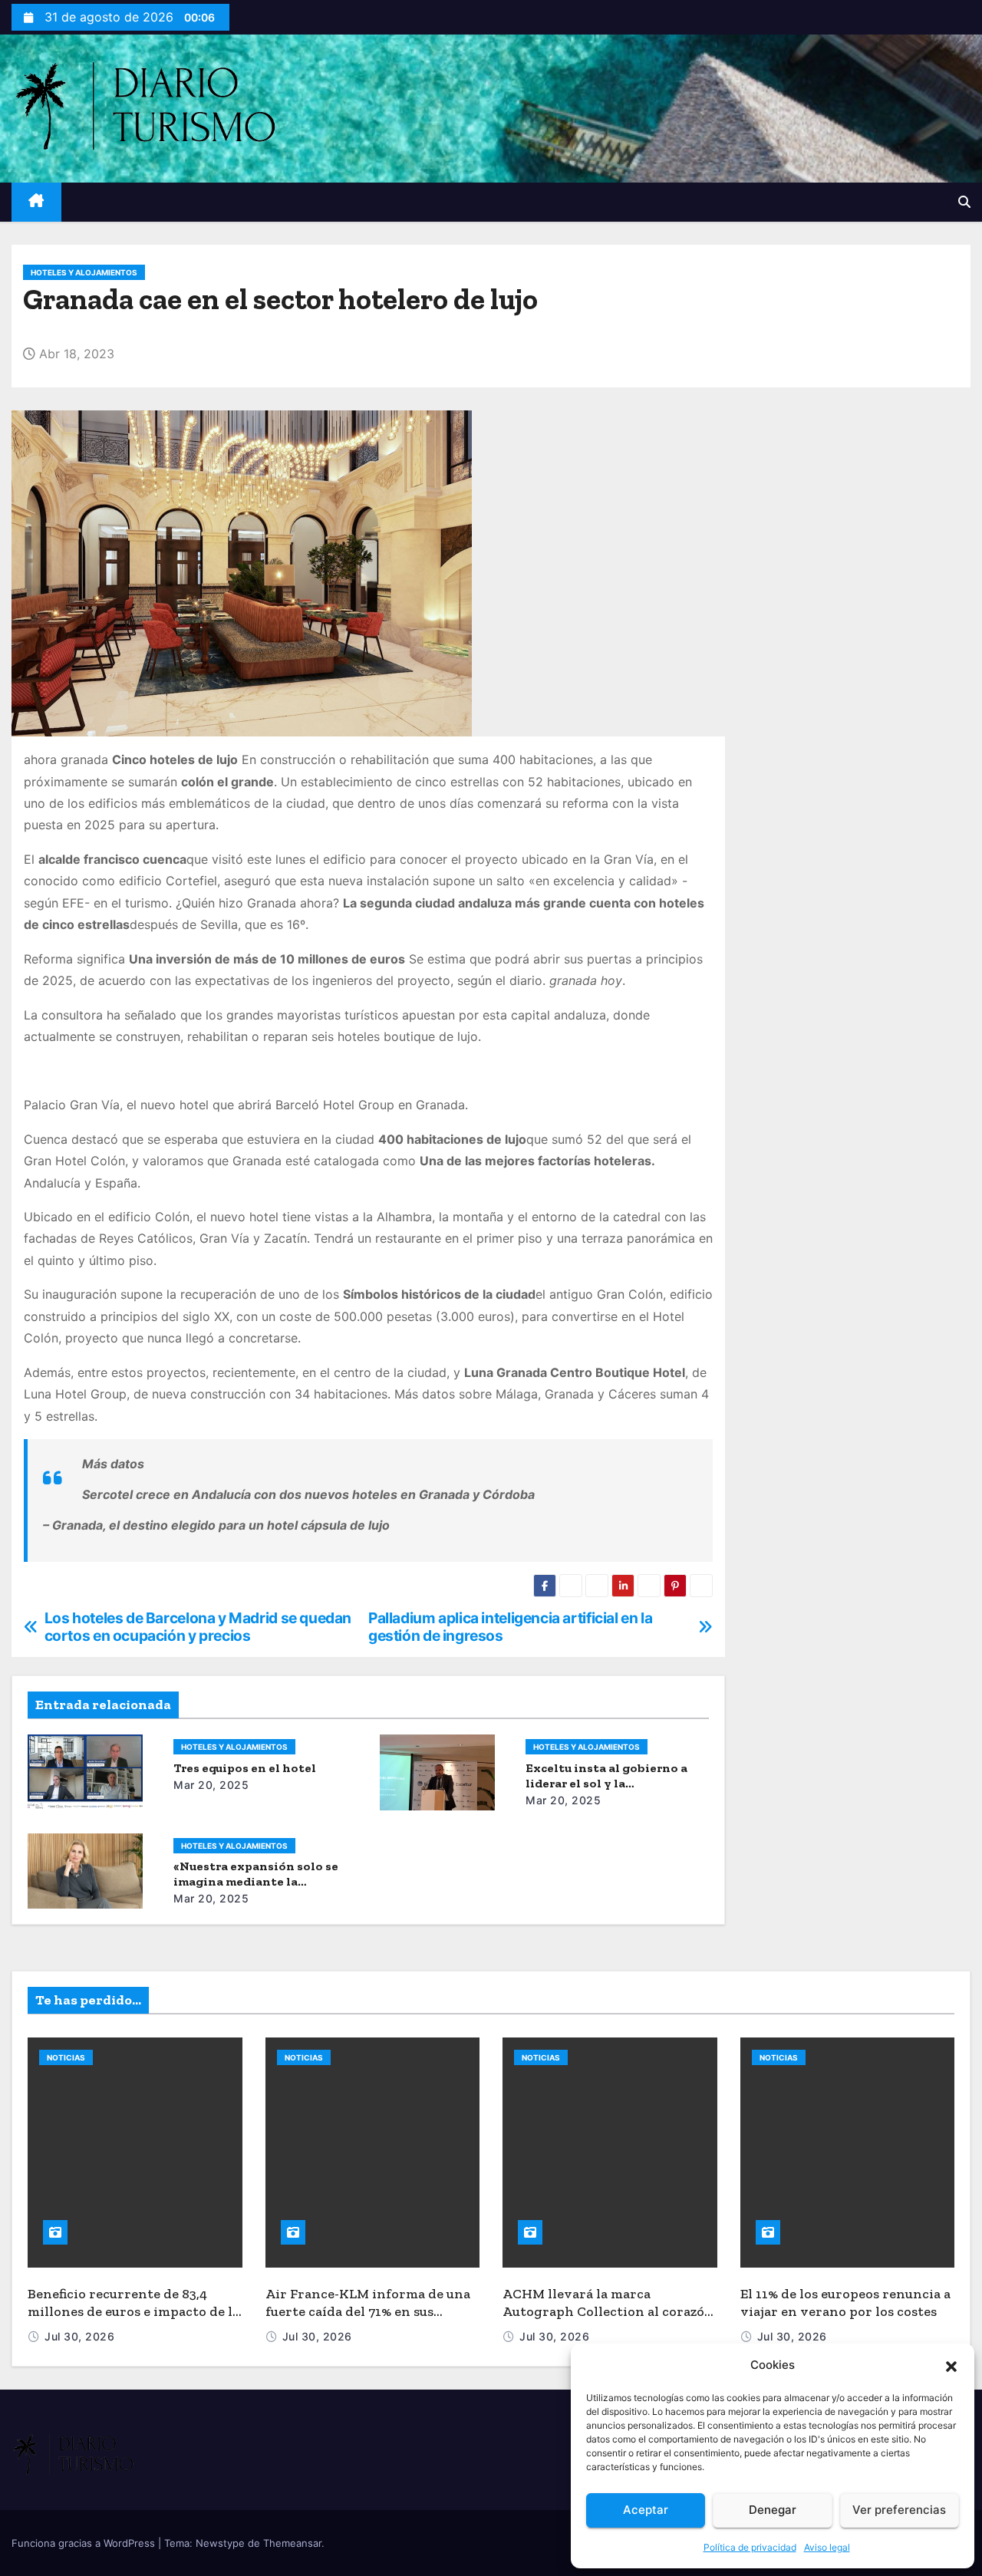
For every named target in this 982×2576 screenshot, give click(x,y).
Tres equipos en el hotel (245, 1768)
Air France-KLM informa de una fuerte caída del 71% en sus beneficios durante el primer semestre (368, 2320)
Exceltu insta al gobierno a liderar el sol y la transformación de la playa (607, 1783)
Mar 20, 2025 (211, 1785)
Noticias (66, 2057)
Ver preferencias (899, 2510)
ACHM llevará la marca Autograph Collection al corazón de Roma (608, 2311)
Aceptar (646, 2510)
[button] (951, 2365)
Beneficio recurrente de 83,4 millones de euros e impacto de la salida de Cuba (133, 2311)
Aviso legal (827, 2547)
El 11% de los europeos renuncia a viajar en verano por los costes (845, 2303)
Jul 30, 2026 (79, 2336)
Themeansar (292, 2543)
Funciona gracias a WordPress (85, 2543)
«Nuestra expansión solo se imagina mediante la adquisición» (256, 1881)
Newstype (220, 2543)
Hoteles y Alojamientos (84, 272)
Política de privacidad (750, 2547)
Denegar (773, 2510)
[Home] (36, 202)
